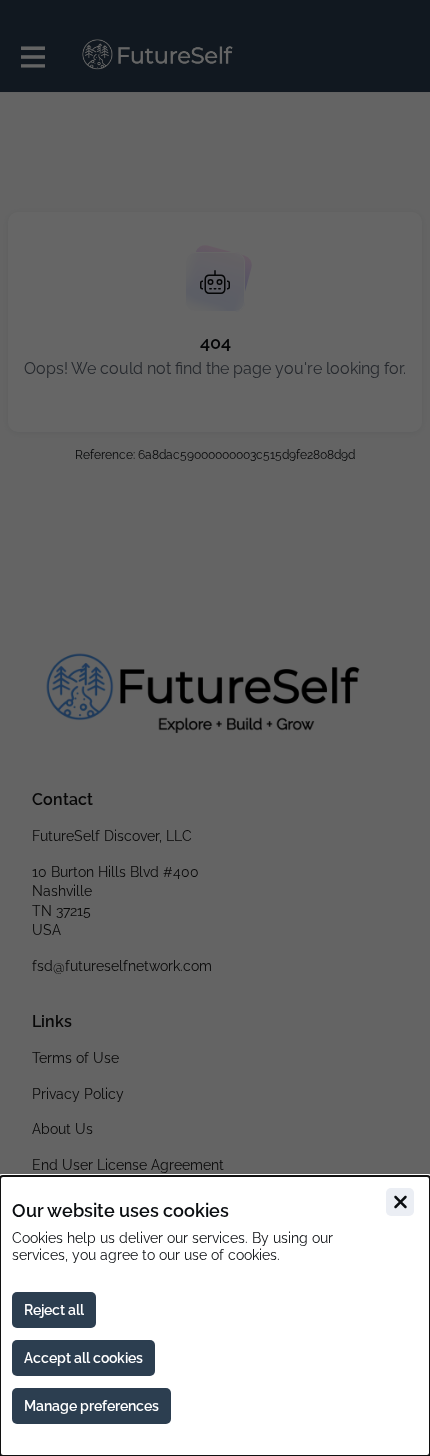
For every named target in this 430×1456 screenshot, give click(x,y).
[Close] (400, 1202)
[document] (215, 1316)
